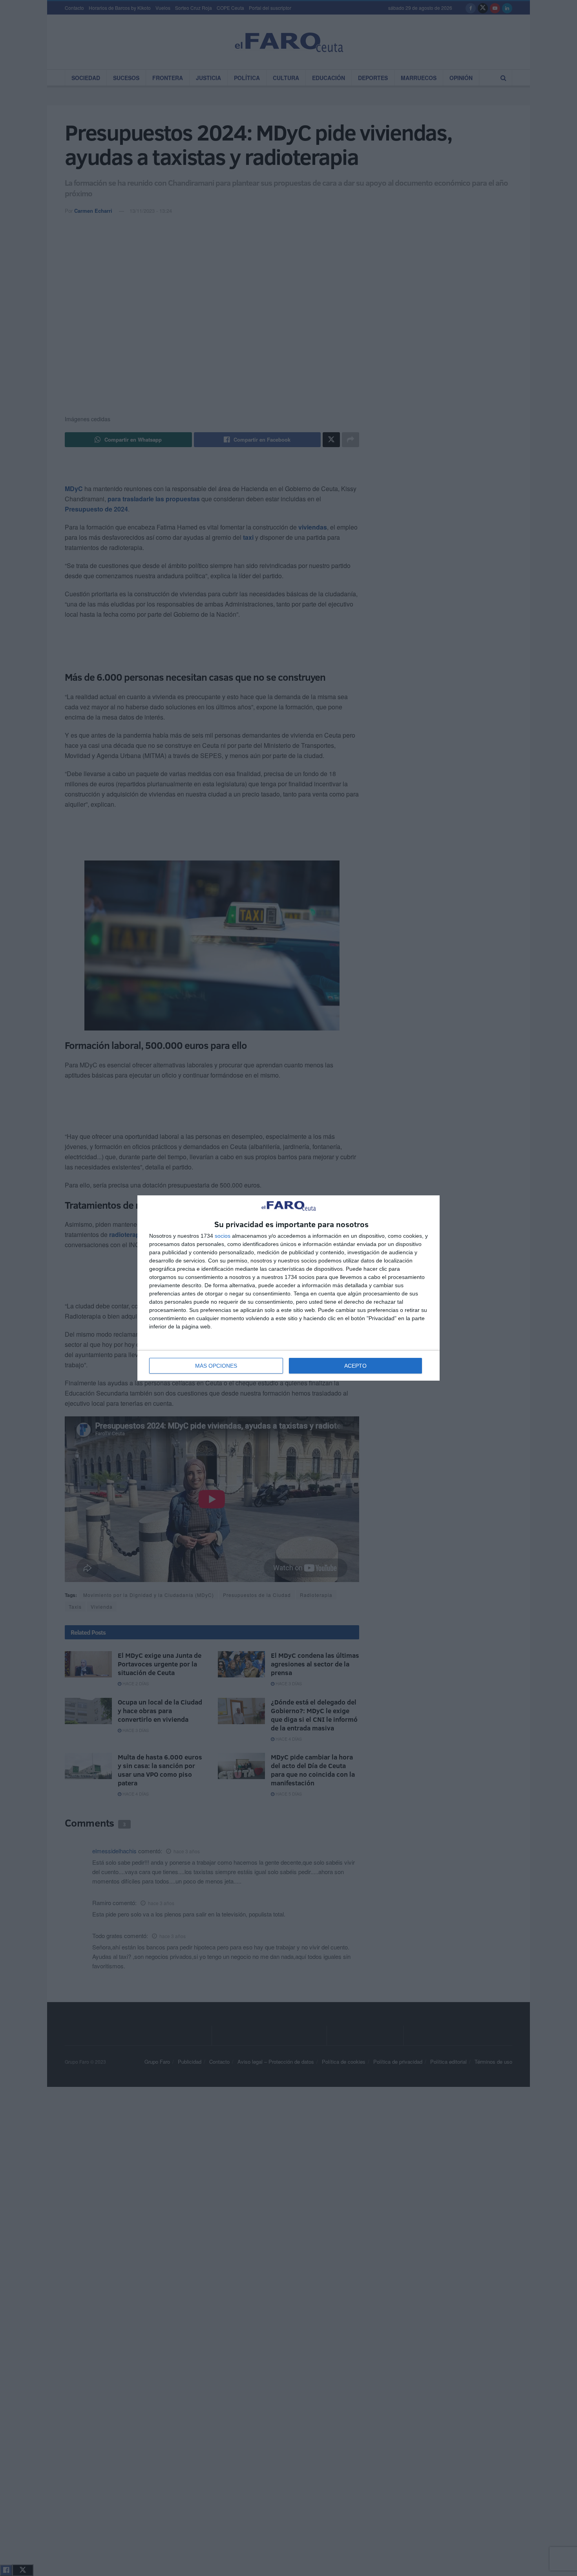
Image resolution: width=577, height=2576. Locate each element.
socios (223, 1236)
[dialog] (288, 1288)
